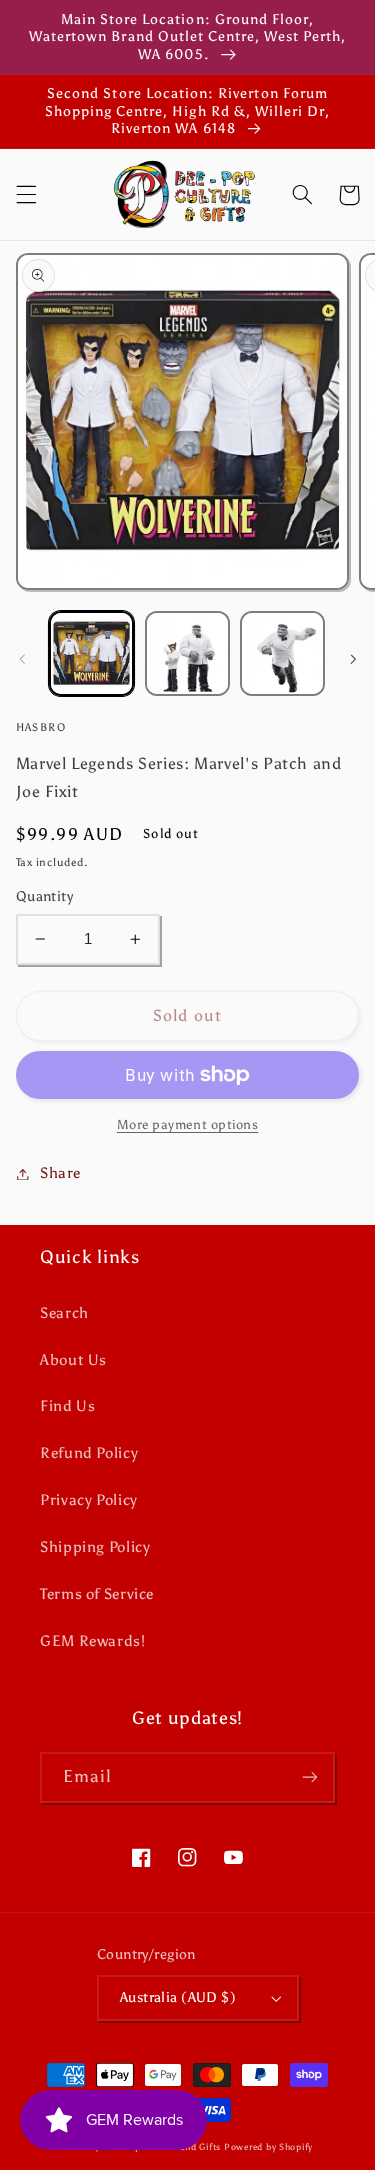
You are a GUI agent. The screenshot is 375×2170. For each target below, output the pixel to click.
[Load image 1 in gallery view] (91, 653)
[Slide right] (353, 659)
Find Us (67, 1406)
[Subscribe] (310, 1777)
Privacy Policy (89, 1500)
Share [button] (60, 1173)
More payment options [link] (188, 1124)
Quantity (44, 896)
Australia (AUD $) (178, 1997)
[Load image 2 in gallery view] (187, 653)
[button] (26, 195)
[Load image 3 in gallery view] (282, 653)
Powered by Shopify (268, 2147)
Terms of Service (97, 1594)
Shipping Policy (95, 1547)
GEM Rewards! (93, 1641)
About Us (73, 1360)
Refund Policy (89, 1453)
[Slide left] (22, 659)
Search (64, 1313)
